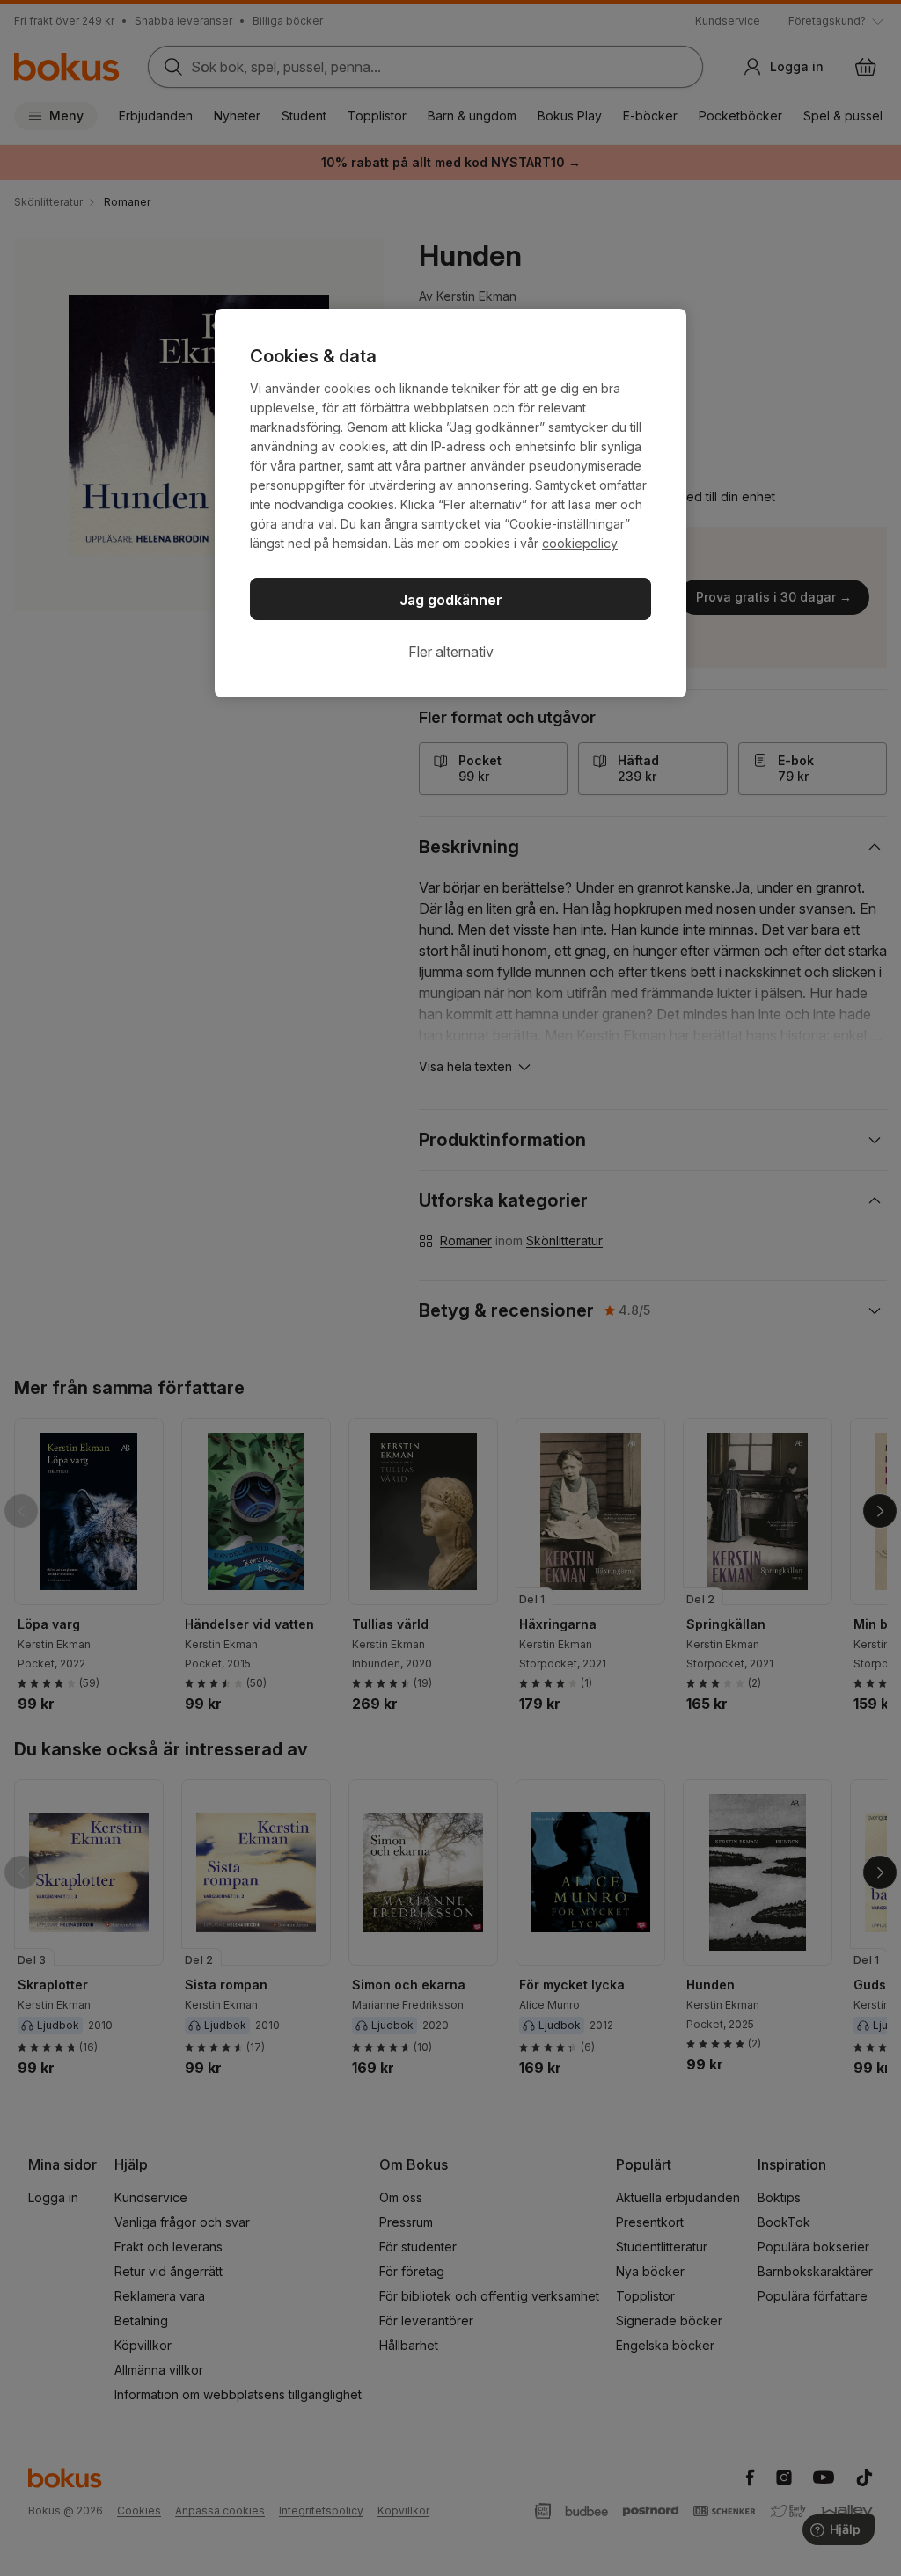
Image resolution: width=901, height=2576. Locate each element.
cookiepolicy (580, 543)
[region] (450, 503)
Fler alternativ (451, 652)
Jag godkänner (451, 600)
